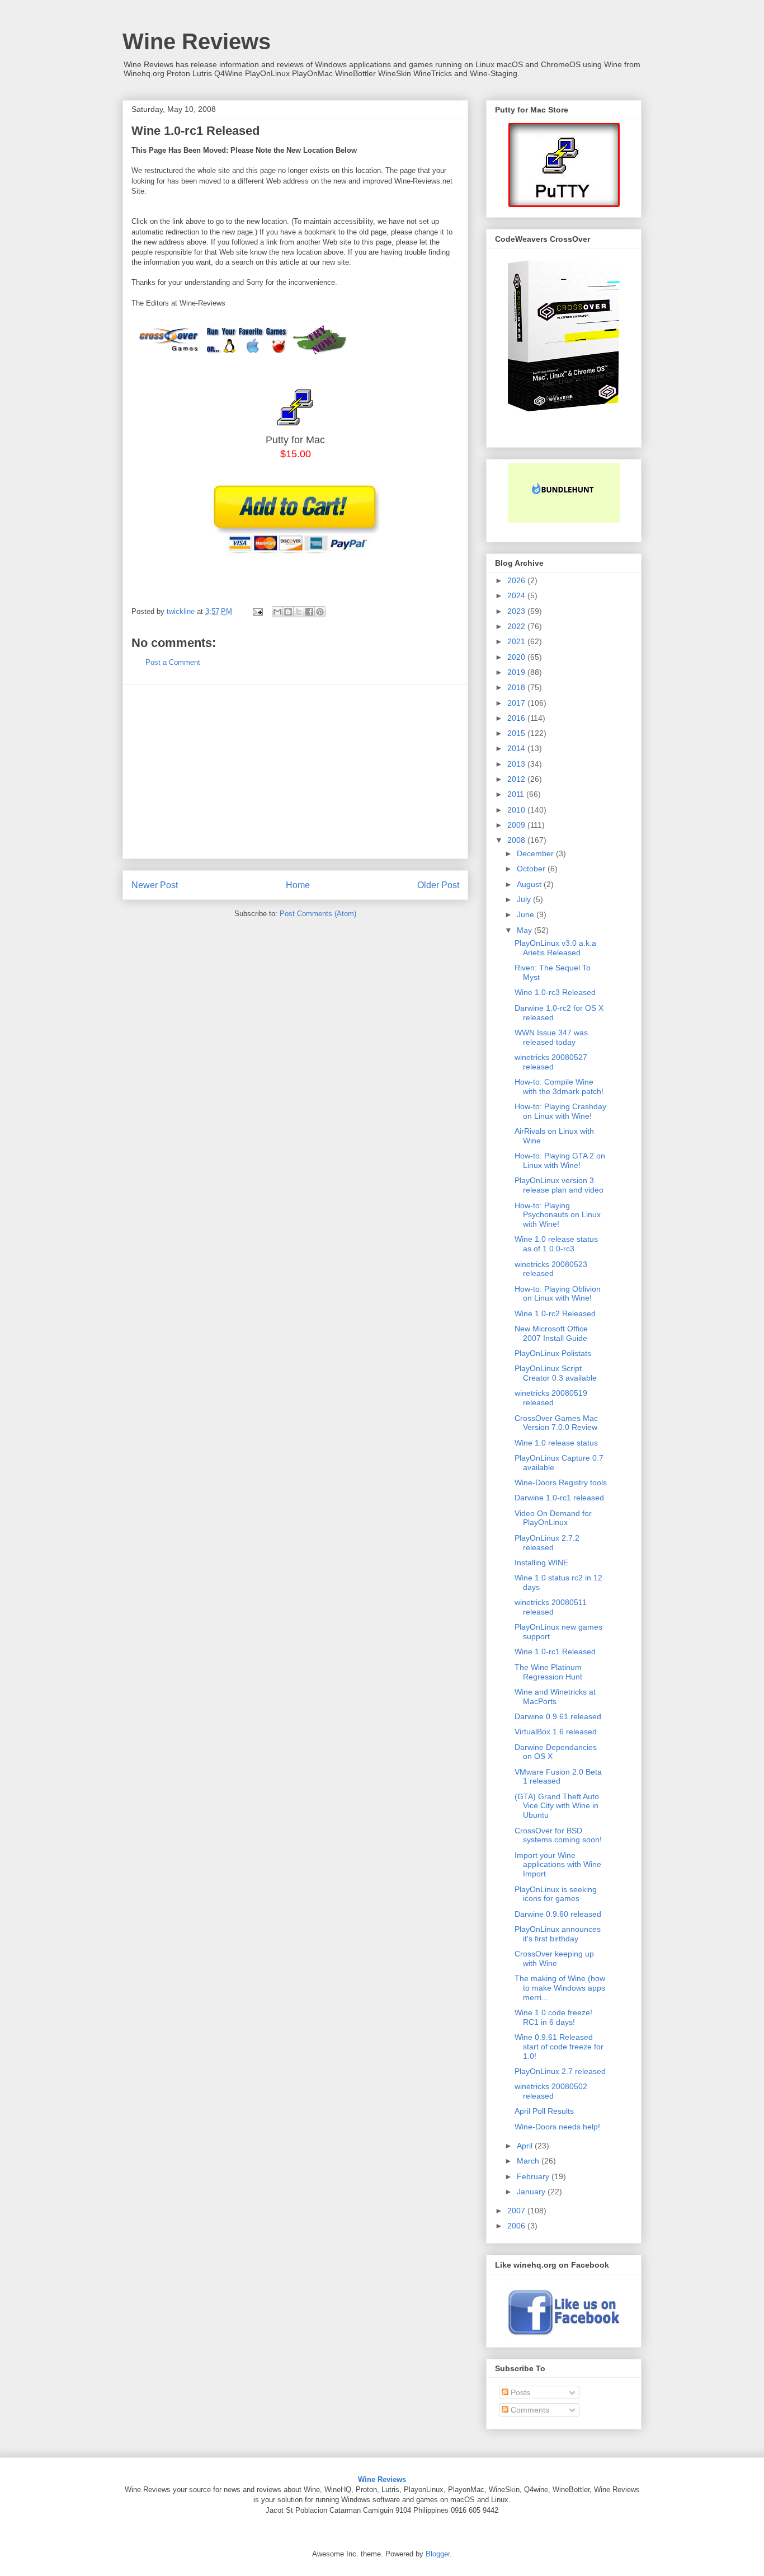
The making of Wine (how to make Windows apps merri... (560, 1988)
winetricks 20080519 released (551, 1398)
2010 (517, 810)
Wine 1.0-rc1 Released (555, 1651)
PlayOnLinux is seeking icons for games (556, 1894)
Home (298, 885)
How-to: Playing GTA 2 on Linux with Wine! (560, 1160)
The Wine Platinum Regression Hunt (548, 1672)
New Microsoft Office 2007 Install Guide (551, 1333)
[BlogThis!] (288, 612)
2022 (517, 626)
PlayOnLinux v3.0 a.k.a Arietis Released (555, 948)
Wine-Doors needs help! (557, 2127)
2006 (517, 2226)
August (530, 884)
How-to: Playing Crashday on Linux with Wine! (560, 1111)
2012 (517, 779)
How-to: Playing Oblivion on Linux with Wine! (558, 1294)
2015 (517, 733)
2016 (517, 718)
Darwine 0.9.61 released (558, 1716)
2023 (517, 611)
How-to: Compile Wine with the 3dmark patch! (559, 1087)
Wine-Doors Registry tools (561, 1482)
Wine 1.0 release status (556, 1443)
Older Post (438, 885)
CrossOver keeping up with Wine (554, 1958)
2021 (517, 641)
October (532, 869)
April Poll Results (544, 2111)
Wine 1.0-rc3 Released (555, 992)
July (525, 899)
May (525, 930)
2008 (517, 840)
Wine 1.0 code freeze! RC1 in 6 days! (553, 2017)
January (532, 2192)
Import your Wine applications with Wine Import (558, 1865)
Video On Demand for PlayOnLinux (553, 1518)
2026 (517, 580)
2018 (517, 687)
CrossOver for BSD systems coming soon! (558, 1835)
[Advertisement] (295, 772)
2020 (517, 657)
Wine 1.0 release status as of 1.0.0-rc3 (556, 1244)
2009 (517, 825)
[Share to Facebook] (309, 612)
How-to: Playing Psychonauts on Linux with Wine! (558, 1215)
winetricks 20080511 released (551, 1607)
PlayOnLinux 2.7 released (560, 2071)
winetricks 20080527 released (551, 1062)
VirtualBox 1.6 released (556, 1732)
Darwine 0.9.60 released (558, 1914)
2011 (517, 794)
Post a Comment (173, 662)
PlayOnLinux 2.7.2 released (547, 1543)
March (529, 2161)
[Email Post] (257, 611)
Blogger (438, 2554)
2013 (517, 764)
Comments (529, 2410)
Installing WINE (541, 1563)
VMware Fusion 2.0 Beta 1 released (558, 1777)
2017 (517, 703)
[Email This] (277, 612)
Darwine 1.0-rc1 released (559, 1498)
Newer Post (155, 885)
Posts (519, 2392)
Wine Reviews (197, 41)
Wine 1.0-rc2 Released (555, 1313)
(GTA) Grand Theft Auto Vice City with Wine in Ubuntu (557, 1806)
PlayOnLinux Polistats (553, 1353)
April (526, 2146)
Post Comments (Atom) (318, 914)
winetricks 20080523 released (551, 1269)
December (536, 853)
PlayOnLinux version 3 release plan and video (559, 1185)
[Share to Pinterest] (320, 612)
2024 (517, 595)
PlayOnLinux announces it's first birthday (558, 1934)
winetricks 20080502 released (551, 2091)
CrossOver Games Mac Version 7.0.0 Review (556, 1423)
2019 (517, 672)
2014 (517, 748)
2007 (517, 2211)
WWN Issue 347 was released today (551, 1037)
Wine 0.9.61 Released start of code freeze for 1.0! (559, 2047)
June (527, 914)
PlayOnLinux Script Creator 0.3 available (556, 1373)
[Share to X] (299, 612)
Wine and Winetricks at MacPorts (555, 1697)
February (534, 2176)
